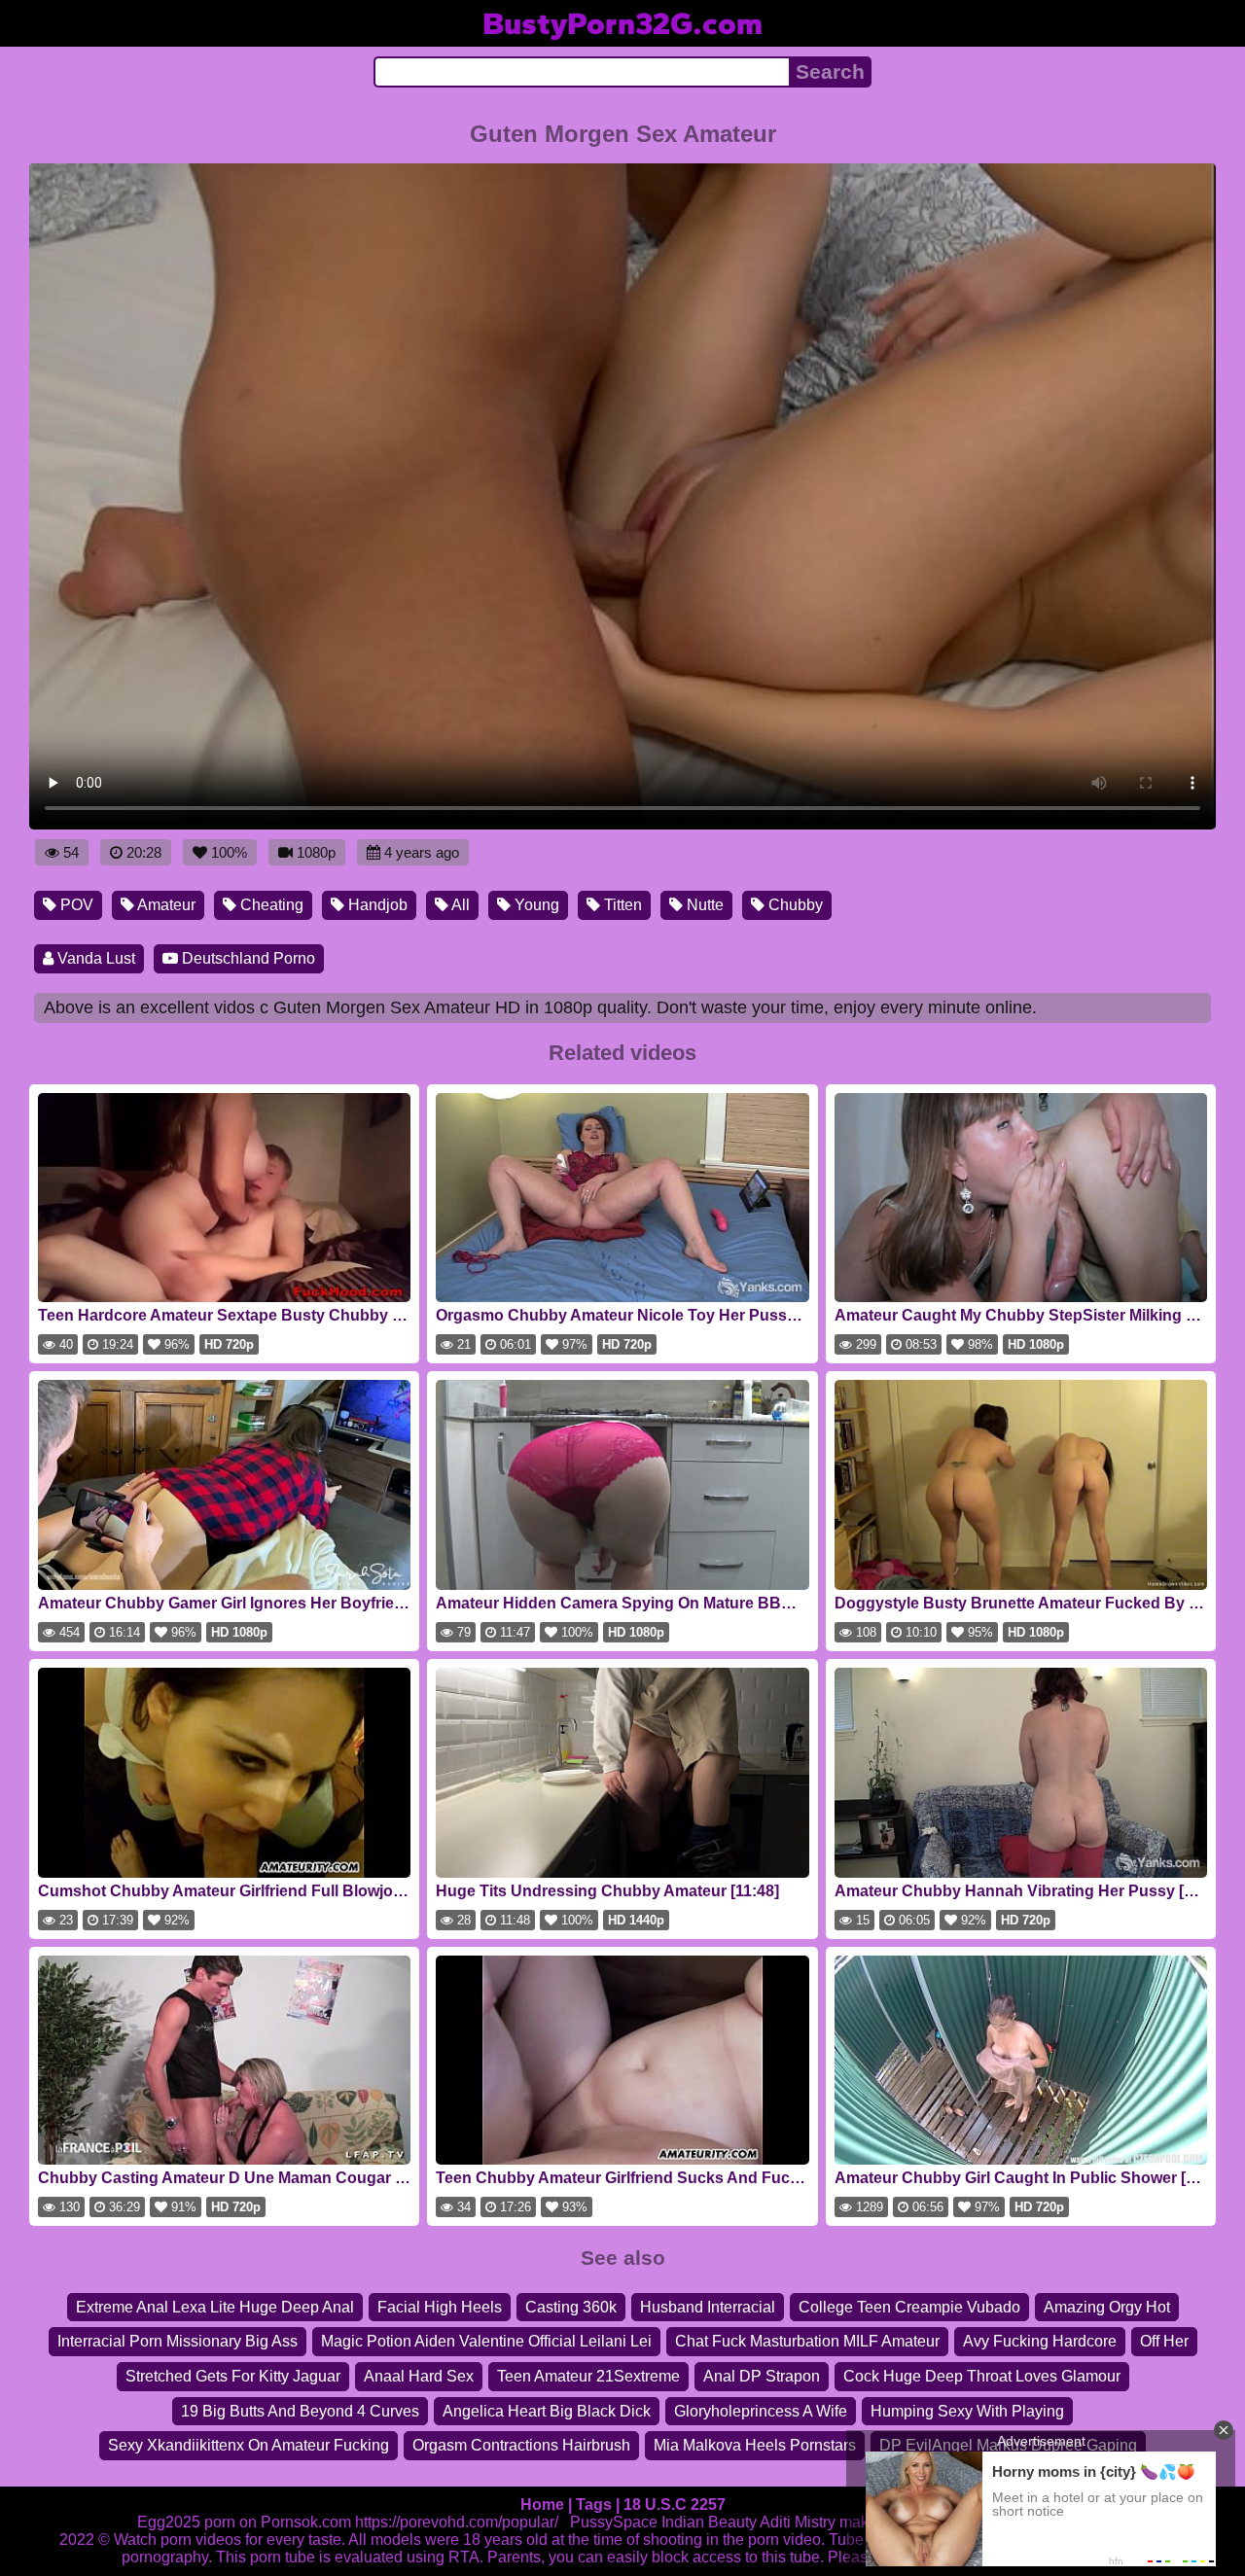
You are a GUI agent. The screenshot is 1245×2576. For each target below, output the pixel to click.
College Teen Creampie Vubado (909, 2307)
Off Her (1164, 2341)
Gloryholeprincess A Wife (761, 2411)
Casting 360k (571, 2307)
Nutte (703, 905)
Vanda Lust (94, 958)
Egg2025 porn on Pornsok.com (244, 2522)
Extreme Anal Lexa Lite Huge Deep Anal (215, 2307)
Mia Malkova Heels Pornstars (755, 2445)
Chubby (794, 905)
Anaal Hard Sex (419, 2376)
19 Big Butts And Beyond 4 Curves (300, 2411)
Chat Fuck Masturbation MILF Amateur (807, 2341)
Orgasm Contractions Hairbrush (521, 2445)
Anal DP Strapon (762, 2376)
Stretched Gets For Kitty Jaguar (233, 2376)
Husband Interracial (708, 2307)
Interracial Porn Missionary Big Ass (178, 2341)
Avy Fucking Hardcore (1040, 2341)
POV (75, 905)
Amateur (165, 905)
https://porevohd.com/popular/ (457, 2522)
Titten (621, 905)
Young (535, 905)
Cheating (270, 905)
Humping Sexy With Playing (967, 2411)
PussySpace (614, 2522)
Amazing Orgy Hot (1107, 2307)
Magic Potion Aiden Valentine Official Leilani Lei (486, 2341)
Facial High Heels (440, 2307)
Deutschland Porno (247, 958)
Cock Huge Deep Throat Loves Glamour (982, 2376)
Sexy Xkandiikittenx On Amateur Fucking (249, 2445)
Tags (594, 2505)
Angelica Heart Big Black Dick (547, 2411)
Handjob (376, 905)
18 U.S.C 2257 (675, 2505)
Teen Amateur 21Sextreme (588, 2376)
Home (542, 2505)
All (459, 905)
